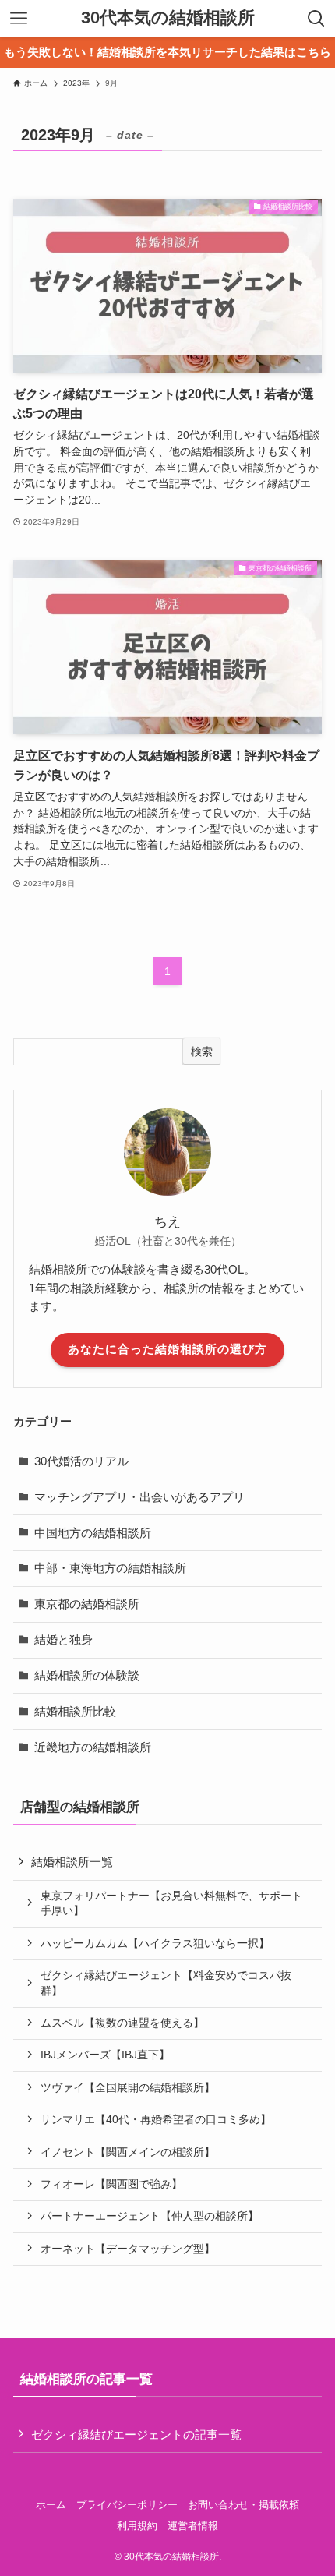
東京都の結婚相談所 (87, 1604)
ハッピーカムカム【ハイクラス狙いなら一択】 (155, 1943)
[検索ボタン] (316, 19)
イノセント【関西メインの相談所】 (128, 2152)
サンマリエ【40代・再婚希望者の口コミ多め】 (156, 2119)
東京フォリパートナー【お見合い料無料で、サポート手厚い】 (171, 1903)
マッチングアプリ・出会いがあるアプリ (139, 1497)
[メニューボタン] (19, 19)
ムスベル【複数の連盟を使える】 (122, 2023)
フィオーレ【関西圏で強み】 (111, 2184)
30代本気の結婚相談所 (168, 19)
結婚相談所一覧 (72, 1862)
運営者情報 (193, 2526)
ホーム (51, 2505)
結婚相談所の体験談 (87, 1675)
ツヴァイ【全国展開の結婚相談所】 (128, 2087)
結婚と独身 (63, 1640)
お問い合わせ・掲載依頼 (243, 2505)
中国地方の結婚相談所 (93, 1533)
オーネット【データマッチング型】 (128, 2249)
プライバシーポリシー (127, 2505)
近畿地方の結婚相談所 (93, 1747)
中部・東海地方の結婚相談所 (110, 1568)
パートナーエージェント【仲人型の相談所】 (150, 2216)
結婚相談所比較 (75, 1711)
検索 (202, 1051)
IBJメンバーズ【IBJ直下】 (105, 2055)
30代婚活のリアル (81, 1461)
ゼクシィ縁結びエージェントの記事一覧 (136, 2435)
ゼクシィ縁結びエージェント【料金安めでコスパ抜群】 (166, 1983)
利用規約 (137, 2526)
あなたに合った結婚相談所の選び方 (167, 1349)
